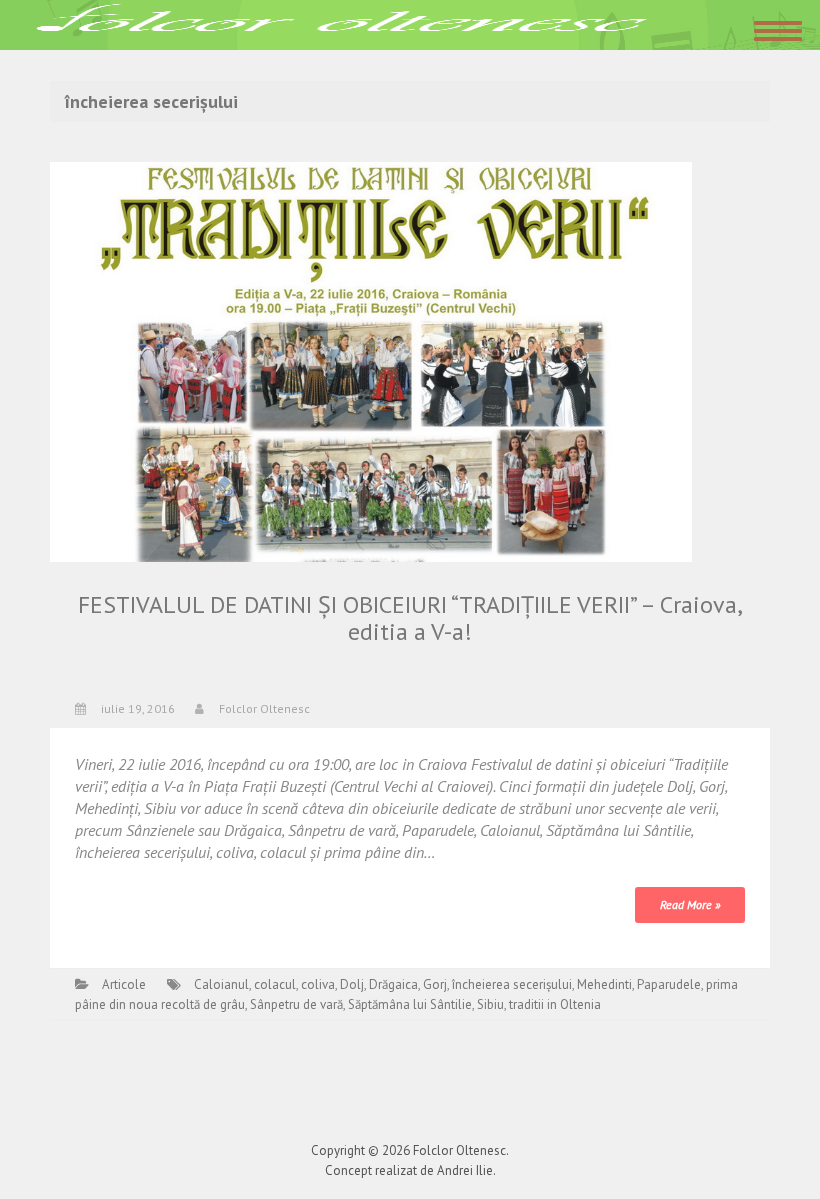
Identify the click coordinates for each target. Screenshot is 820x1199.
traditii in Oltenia (555, 1004)
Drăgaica (393, 984)
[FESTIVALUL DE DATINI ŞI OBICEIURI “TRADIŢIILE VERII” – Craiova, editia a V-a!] (371, 360)
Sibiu (490, 1004)
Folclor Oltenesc (264, 708)
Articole (124, 984)
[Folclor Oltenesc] (341, 23)
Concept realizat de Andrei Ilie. (410, 1170)
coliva (318, 984)
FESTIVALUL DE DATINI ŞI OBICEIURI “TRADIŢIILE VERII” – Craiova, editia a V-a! (410, 617)
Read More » (690, 904)
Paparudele (669, 984)
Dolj (352, 984)
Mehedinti (604, 984)
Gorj (435, 984)
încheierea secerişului (512, 984)
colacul (275, 984)
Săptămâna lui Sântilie (410, 1004)
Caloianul (221, 984)
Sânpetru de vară (296, 1004)
